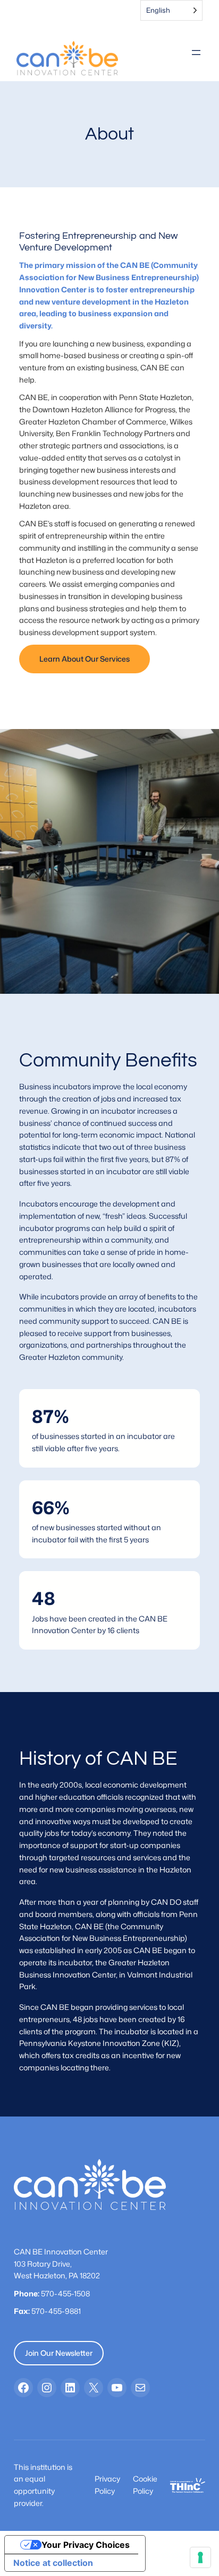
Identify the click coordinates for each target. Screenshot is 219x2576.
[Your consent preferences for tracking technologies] (200, 2557)
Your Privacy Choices (86, 2545)
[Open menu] (196, 53)
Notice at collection (53, 2563)
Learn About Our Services (85, 659)
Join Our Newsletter (59, 2353)
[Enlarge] (191, 2492)
